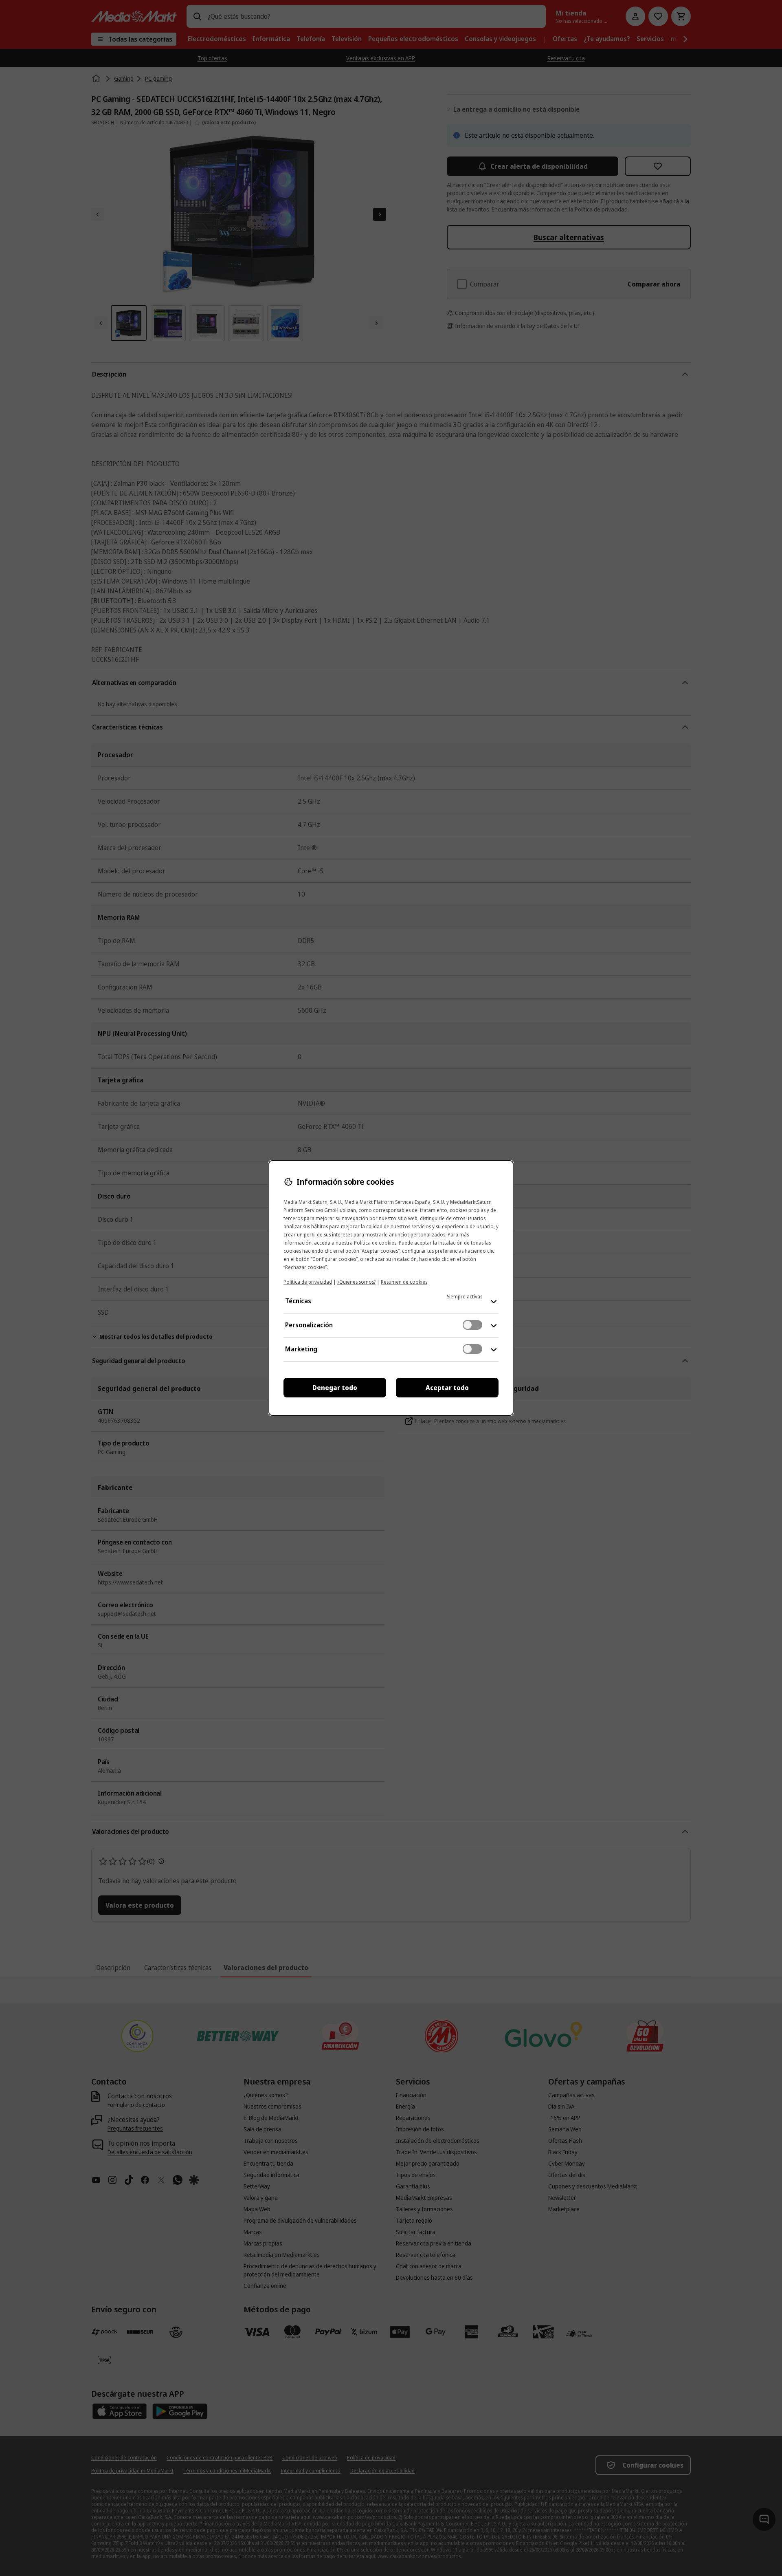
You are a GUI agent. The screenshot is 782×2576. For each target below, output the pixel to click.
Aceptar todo (447, 1388)
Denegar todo (335, 1388)
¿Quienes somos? (356, 1282)
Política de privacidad (308, 1282)
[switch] (472, 1325)
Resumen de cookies (404, 1282)
